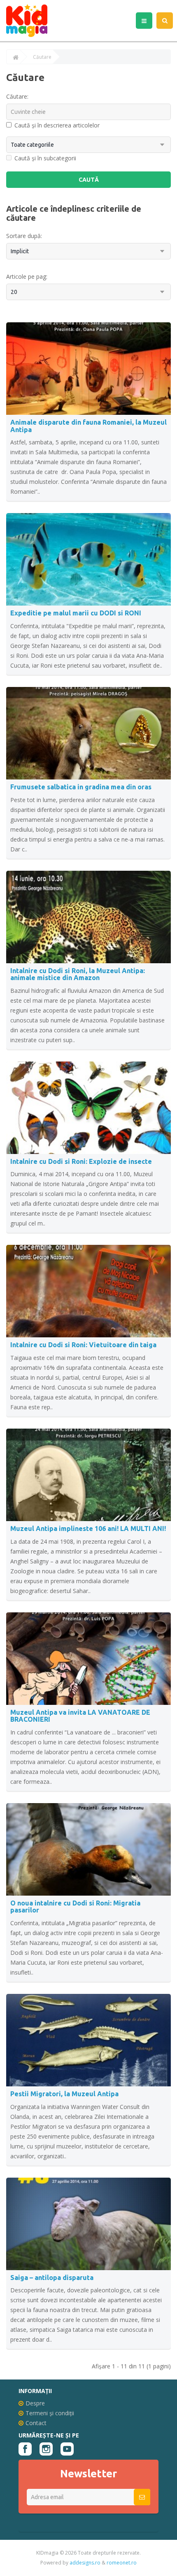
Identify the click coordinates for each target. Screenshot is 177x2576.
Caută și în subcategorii (45, 158)
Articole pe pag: (27, 276)
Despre (35, 2403)
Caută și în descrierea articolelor (57, 125)
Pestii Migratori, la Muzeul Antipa (64, 2094)
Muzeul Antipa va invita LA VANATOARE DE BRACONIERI (80, 1716)
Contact (36, 2423)
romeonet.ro (122, 2563)
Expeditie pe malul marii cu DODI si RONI (76, 613)
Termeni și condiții (50, 2413)
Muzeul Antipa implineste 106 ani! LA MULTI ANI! (88, 1528)
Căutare (42, 57)
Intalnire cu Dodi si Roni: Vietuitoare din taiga (83, 1345)
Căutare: (17, 96)
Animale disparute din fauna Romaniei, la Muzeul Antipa (88, 426)
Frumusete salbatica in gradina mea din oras (81, 787)
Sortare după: (24, 236)
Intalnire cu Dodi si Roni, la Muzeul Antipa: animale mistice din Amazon (78, 974)
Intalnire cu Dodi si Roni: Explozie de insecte (81, 1161)
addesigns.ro (85, 2563)
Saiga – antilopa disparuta (52, 2278)
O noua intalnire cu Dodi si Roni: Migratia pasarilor (75, 1907)
